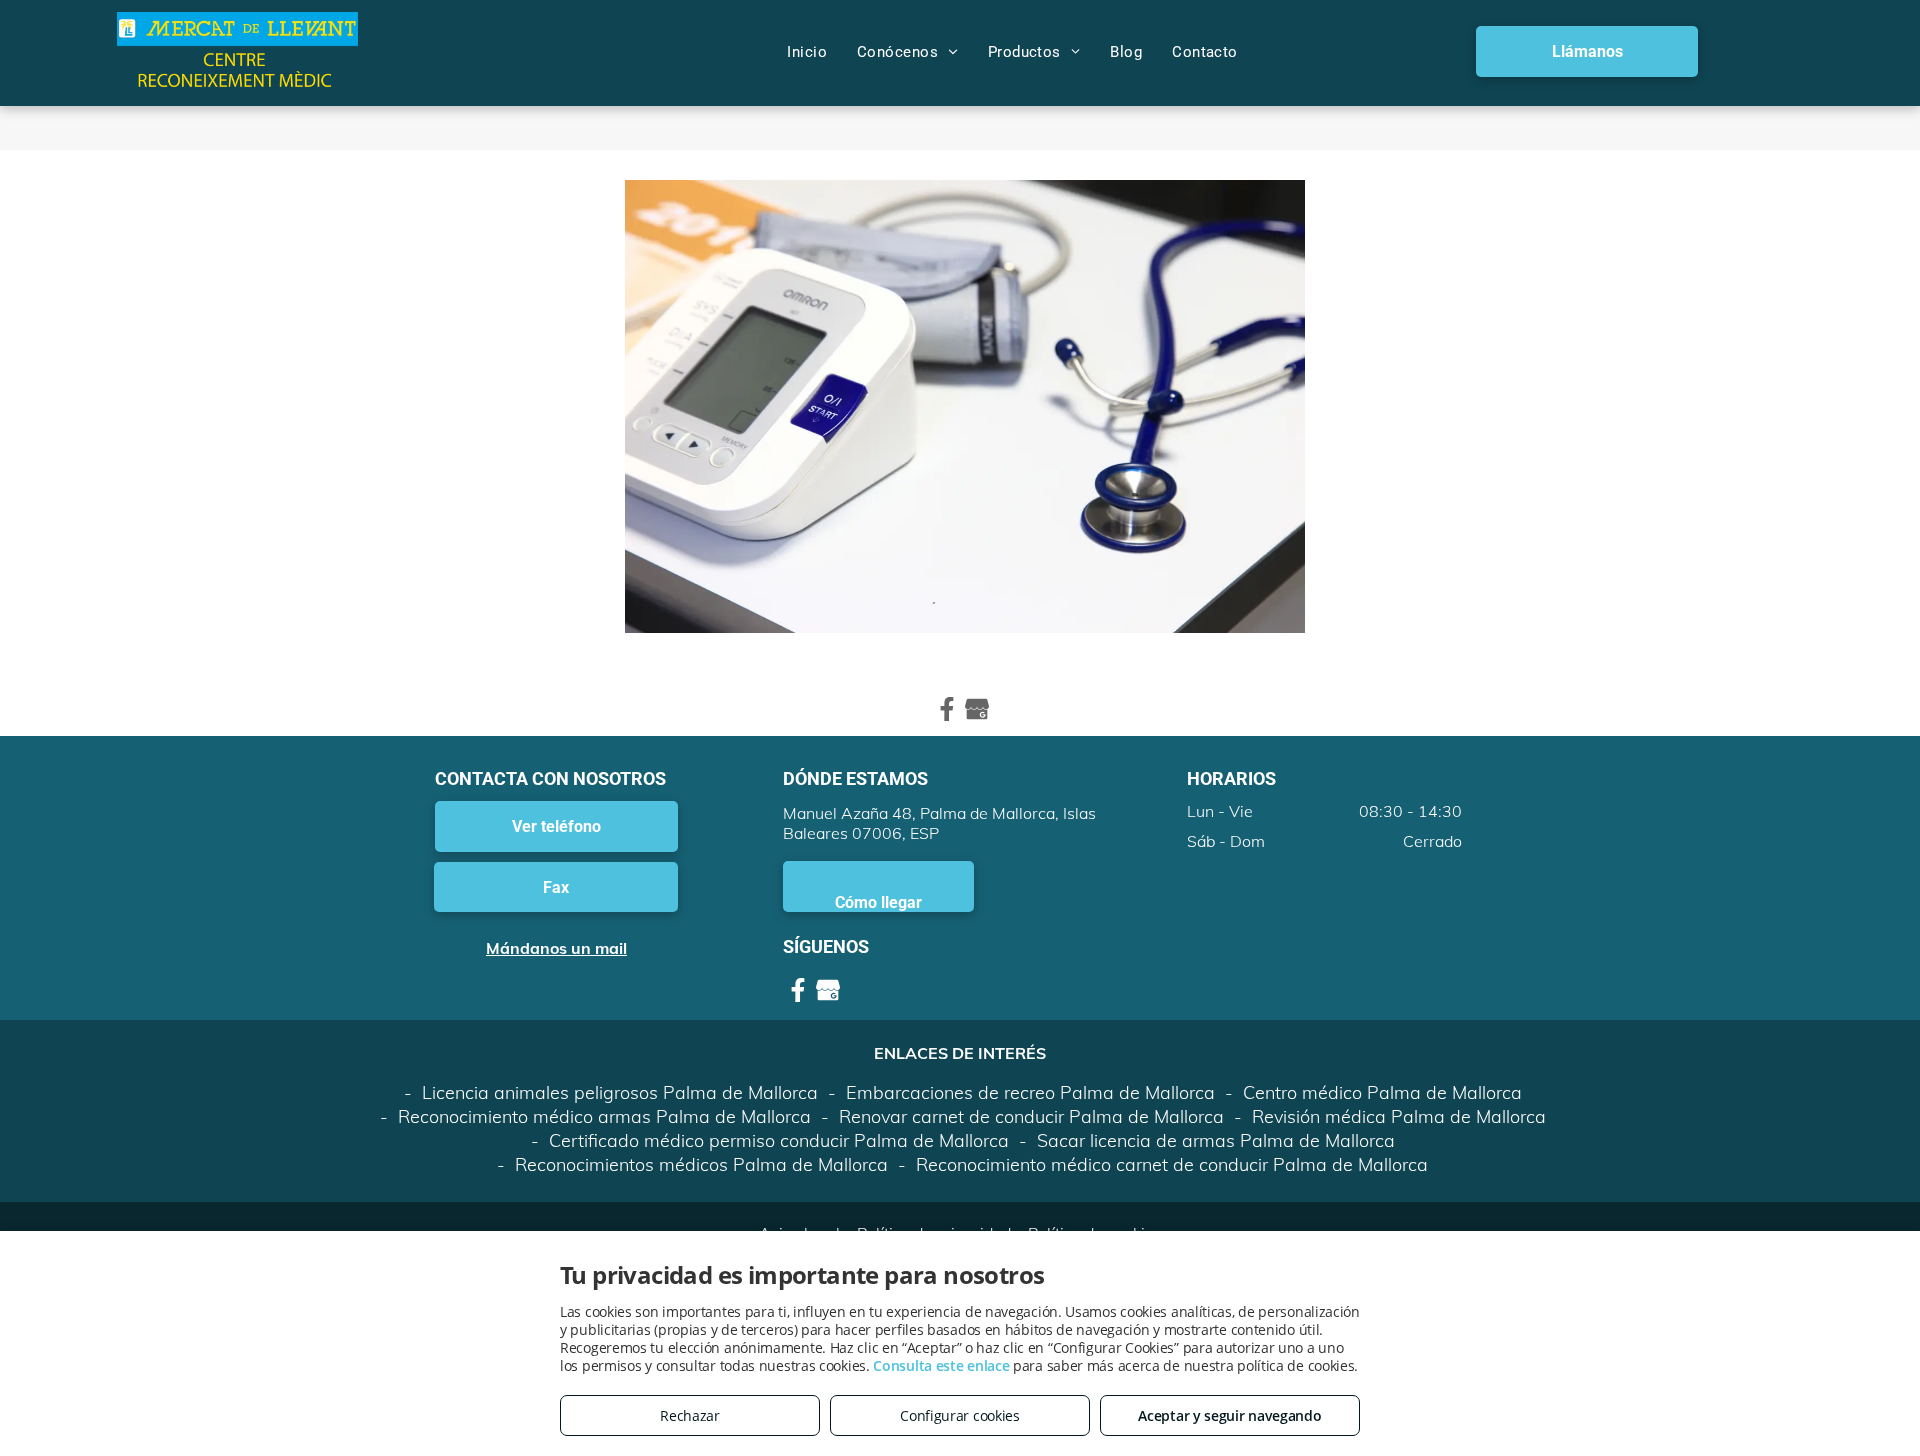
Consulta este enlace (941, 1365)
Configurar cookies (960, 1415)
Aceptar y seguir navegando (1229, 1415)
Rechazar (690, 1415)
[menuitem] (807, 52)
